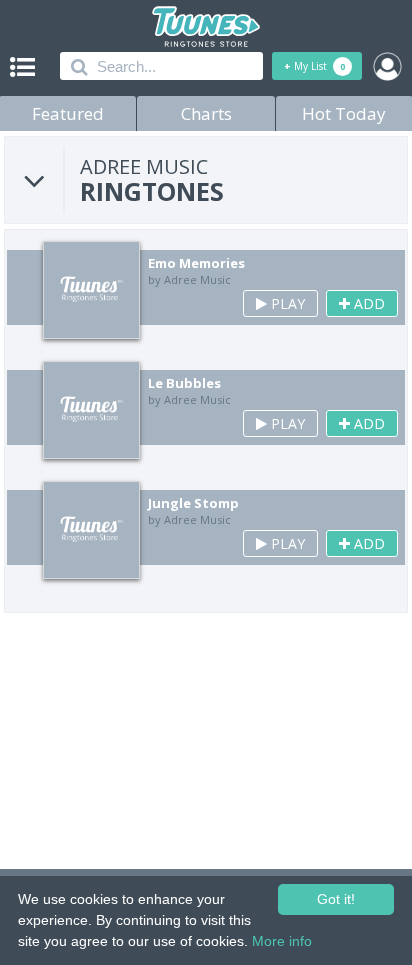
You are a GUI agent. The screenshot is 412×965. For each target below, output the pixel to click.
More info (282, 941)
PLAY (286, 303)
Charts (206, 113)
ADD (367, 303)
